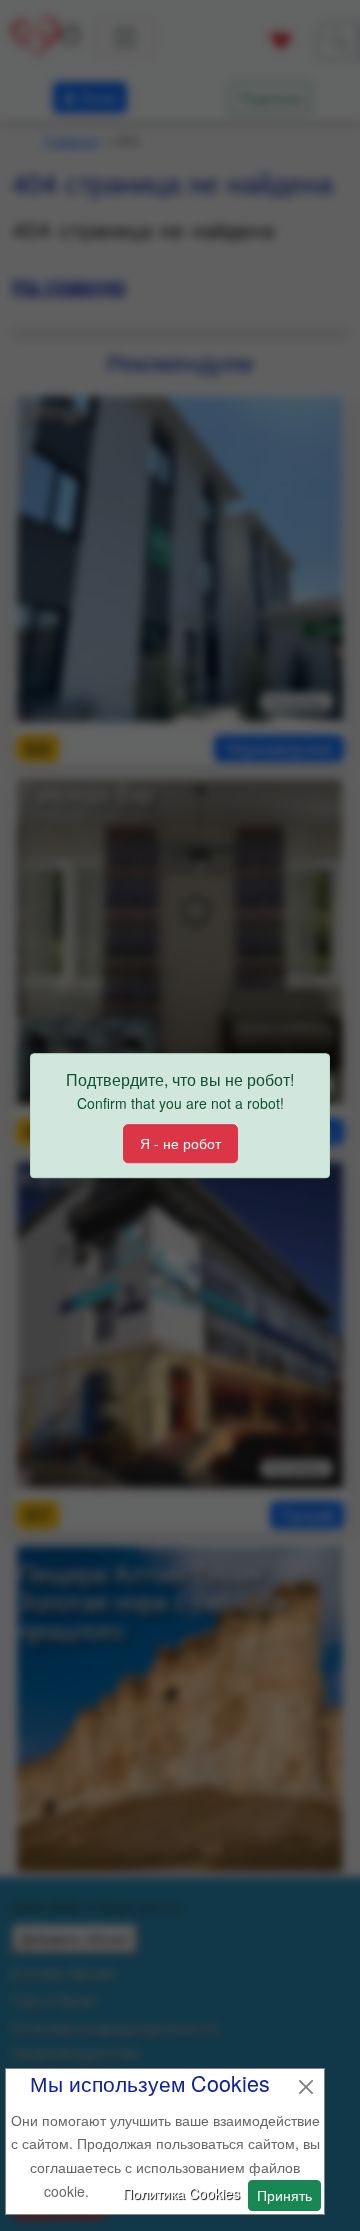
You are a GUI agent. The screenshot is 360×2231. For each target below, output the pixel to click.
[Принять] (306, 2087)
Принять (284, 2195)
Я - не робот (180, 1143)
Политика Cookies (181, 2193)
